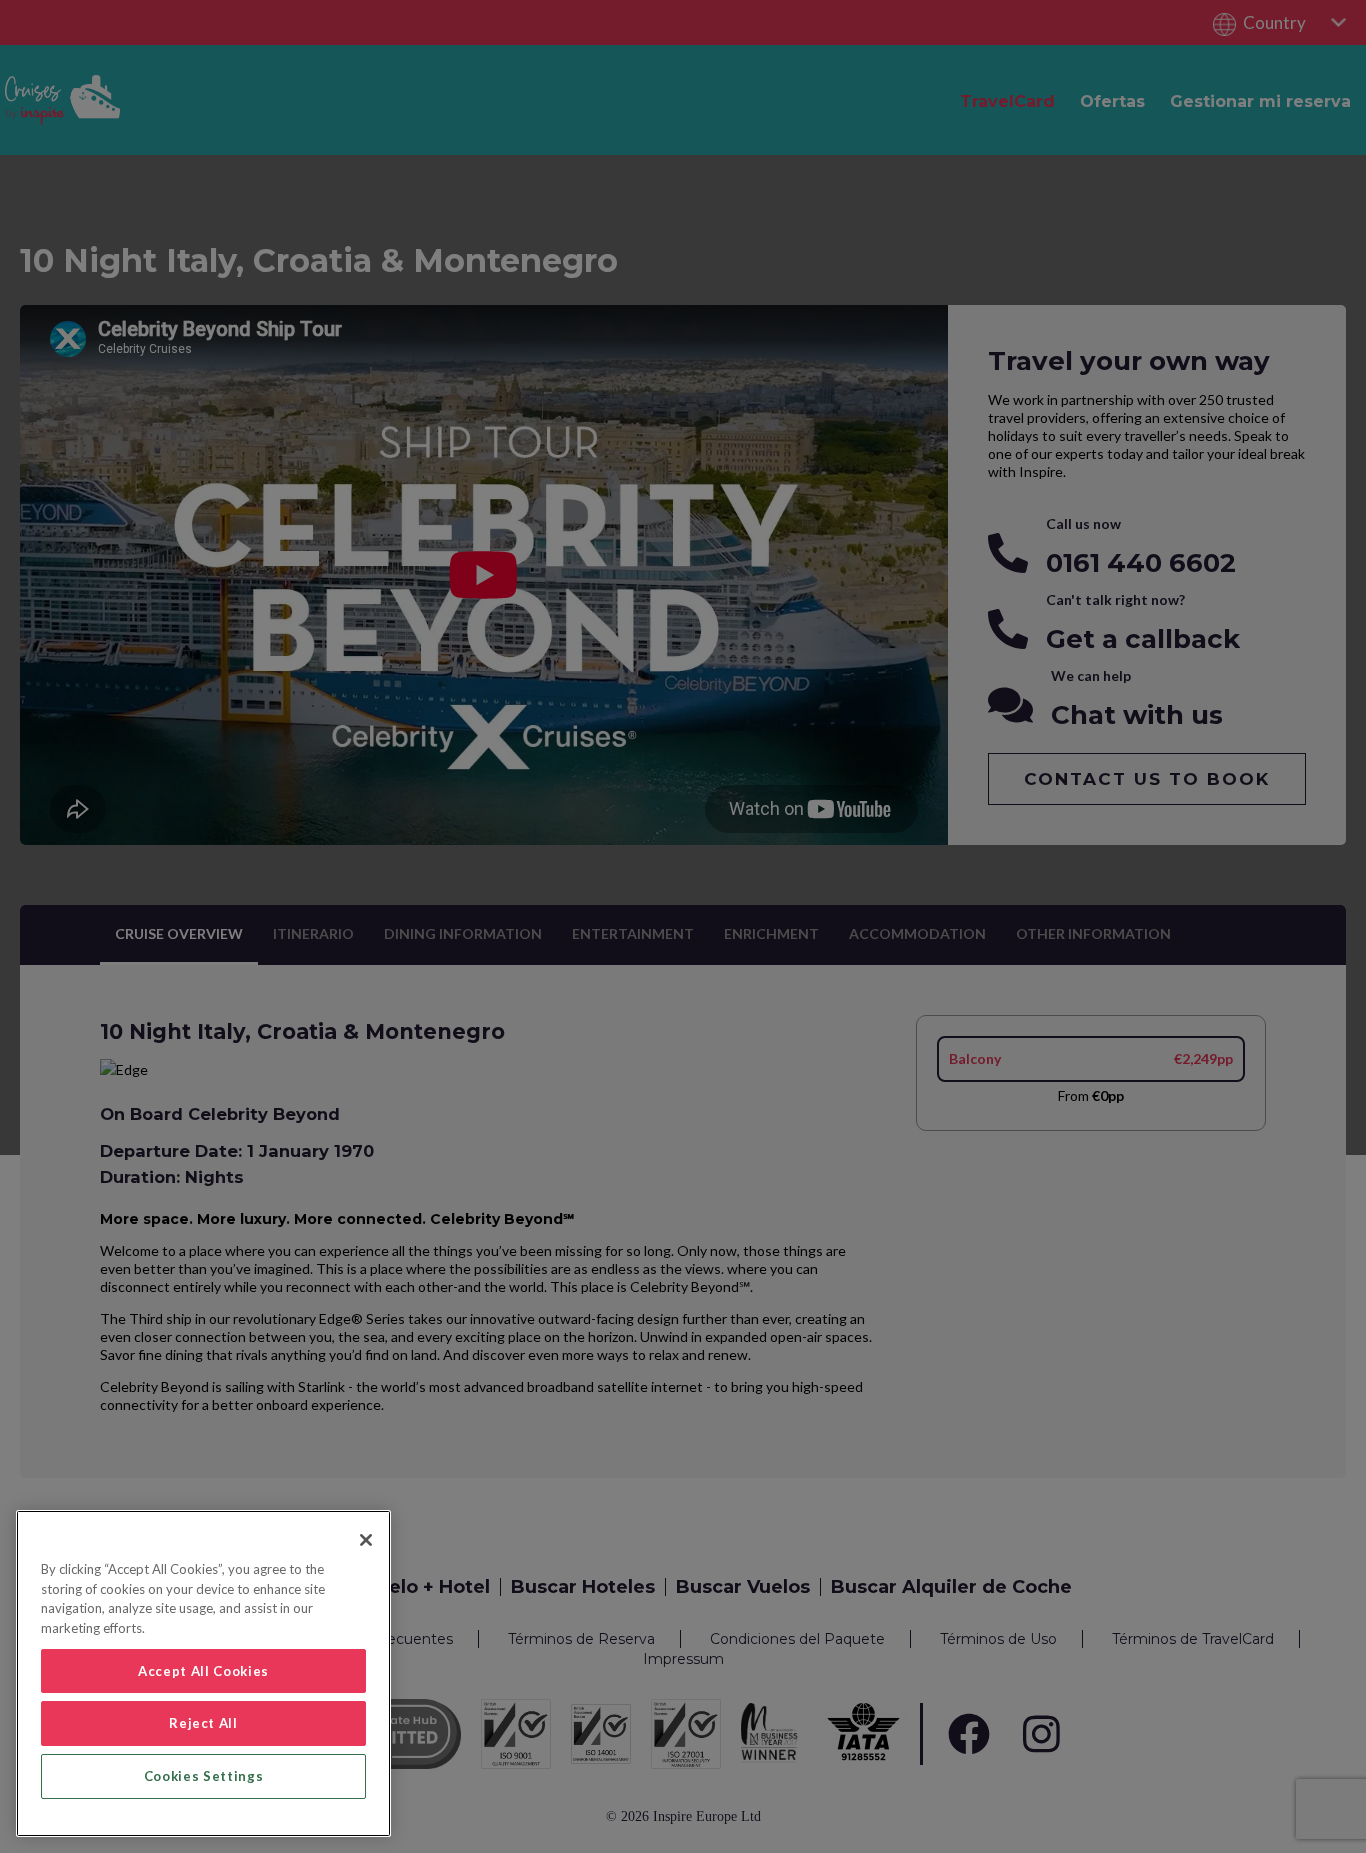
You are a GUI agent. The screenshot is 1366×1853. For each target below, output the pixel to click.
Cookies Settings (204, 1776)
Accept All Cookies (203, 1671)
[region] (203, 1673)
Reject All (203, 1723)
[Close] (366, 1540)
